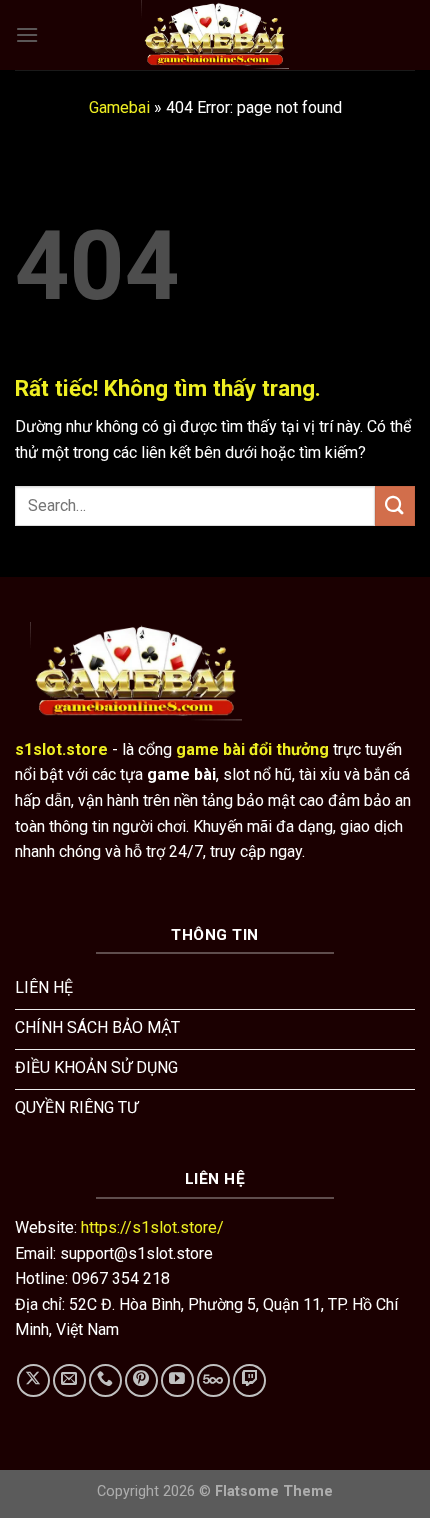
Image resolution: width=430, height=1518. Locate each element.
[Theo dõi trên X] (33, 1380)
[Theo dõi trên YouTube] (177, 1380)
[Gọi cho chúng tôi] (105, 1380)
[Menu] (27, 34)
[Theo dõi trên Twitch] (249, 1380)
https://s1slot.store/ (152, 1227)
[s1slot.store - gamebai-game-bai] (215, 35)
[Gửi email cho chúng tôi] (69, 1380)
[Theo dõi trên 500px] (213, 1380)
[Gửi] (395, 505)
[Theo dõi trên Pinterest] (141, 1380)
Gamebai (119, 107)
